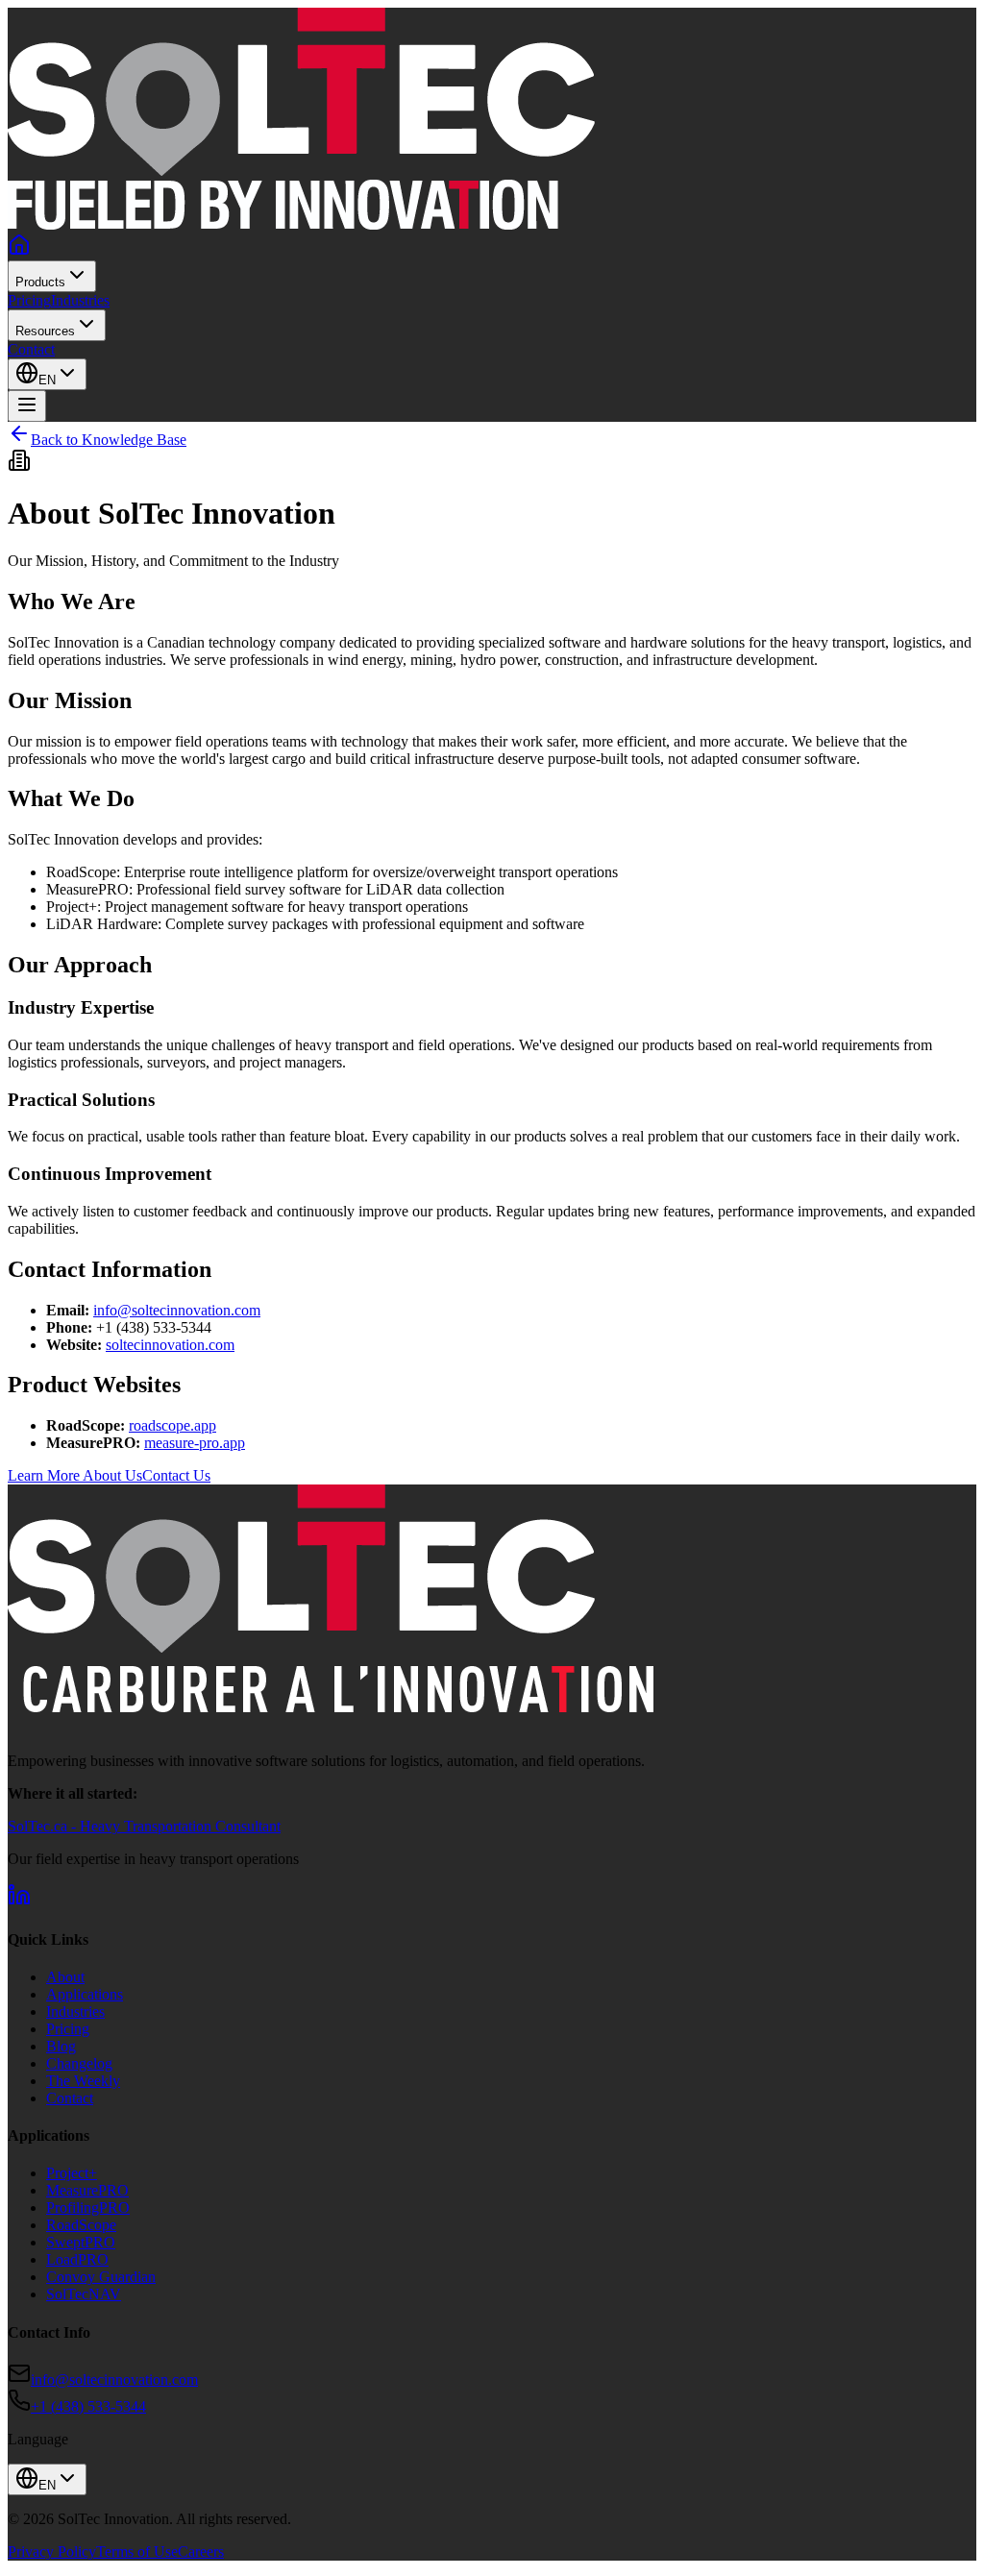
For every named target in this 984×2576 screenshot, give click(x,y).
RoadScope (81, 2225)
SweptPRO (81, 2242)
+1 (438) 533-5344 (88, 2406)
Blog (61, 2046)
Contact (31, 349)
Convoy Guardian (101, 2277)
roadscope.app (172, 1425)
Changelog (79, 2063)
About (65, 1977)
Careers (201, 2551)
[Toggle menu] (27, 406)
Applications (85, 1994)
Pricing (29, 300)
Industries (80, 300)
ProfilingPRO (88, 2208)
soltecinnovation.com (170, 1345)
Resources (45, 331)
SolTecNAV (84, 2294)
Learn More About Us (75, 1475)
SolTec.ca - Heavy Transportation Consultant (144, 1826)
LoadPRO (77, 2259)
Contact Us (176, 1475)
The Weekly (83, 2081)
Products (40, 282)
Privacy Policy (52, 2551)
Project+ (72, 2173)
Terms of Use (137, 2551)
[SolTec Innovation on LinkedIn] (19, 1901)
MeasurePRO (87, 2190)
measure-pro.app (195, 1443)
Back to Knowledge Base (109, 440)
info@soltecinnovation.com (177, 1310)
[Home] (19, 251)
